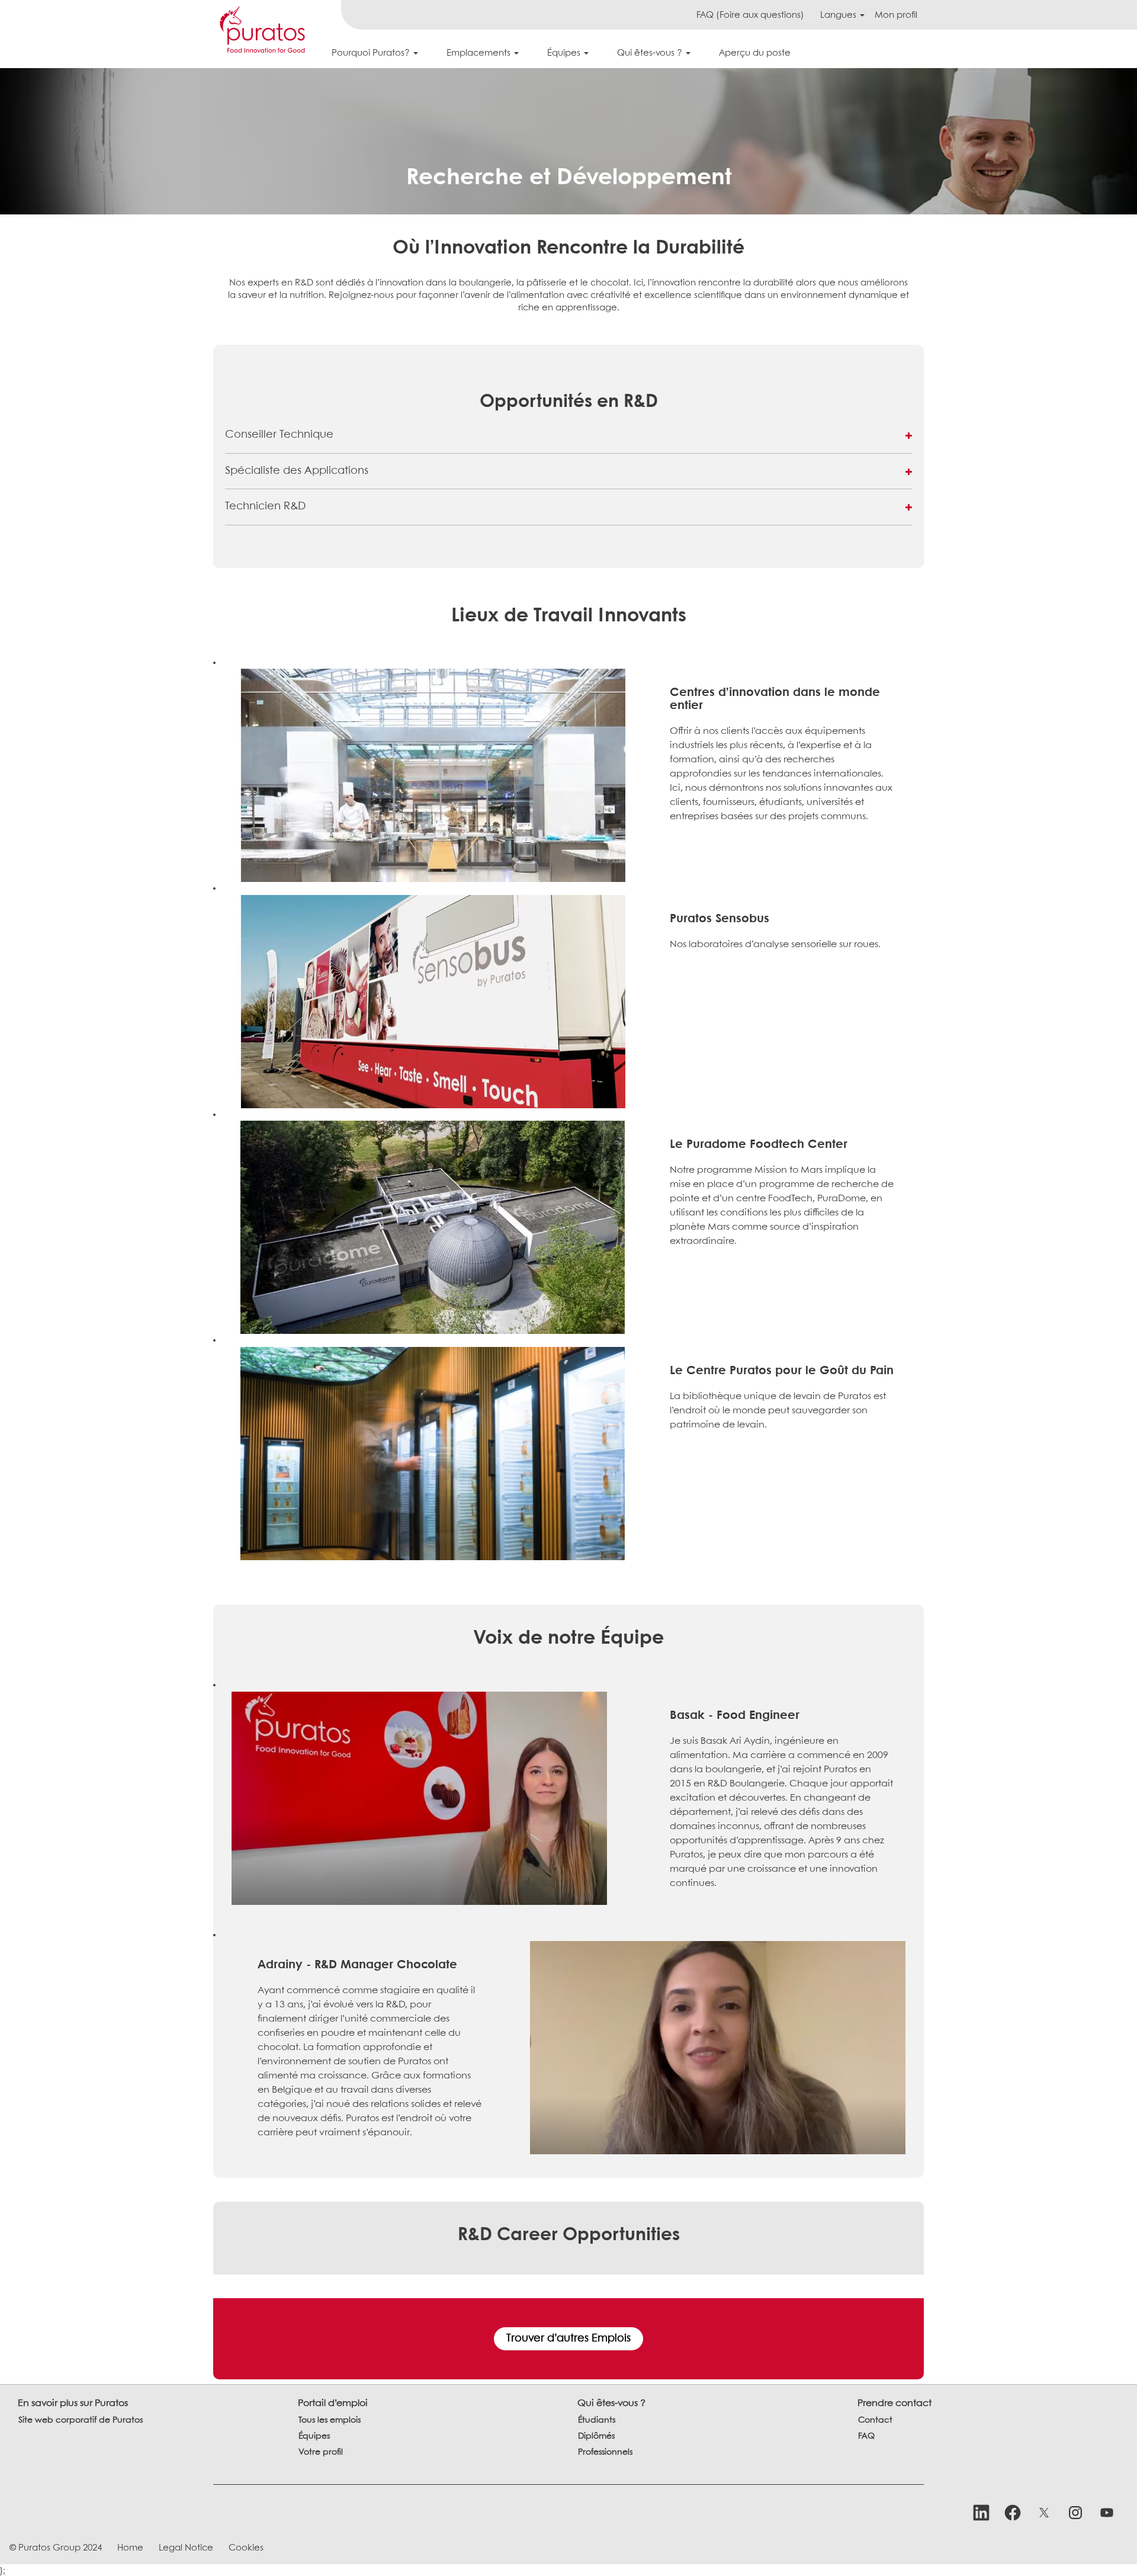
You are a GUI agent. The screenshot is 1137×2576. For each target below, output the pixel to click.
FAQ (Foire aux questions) (750, 15)
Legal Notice (186, 2548)
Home (130, 2548)
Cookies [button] (246, 2548)
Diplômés (596, 2436)
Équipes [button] (565, 53)
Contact (875, 2420)
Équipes (314, 2436)
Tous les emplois (330, 2420)
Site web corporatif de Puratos (81, 2420)
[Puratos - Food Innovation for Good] (262, 30)
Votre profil (321, 2452)
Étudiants (597, 2420)
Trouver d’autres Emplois (568, 2339)
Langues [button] (839, 15)
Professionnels (605, 2452)
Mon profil (896, 15)
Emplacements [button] (480, 53)
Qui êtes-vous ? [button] (651, 53)
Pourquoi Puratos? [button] (372, 53)
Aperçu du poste (755, 53)
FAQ (866, 2436)
